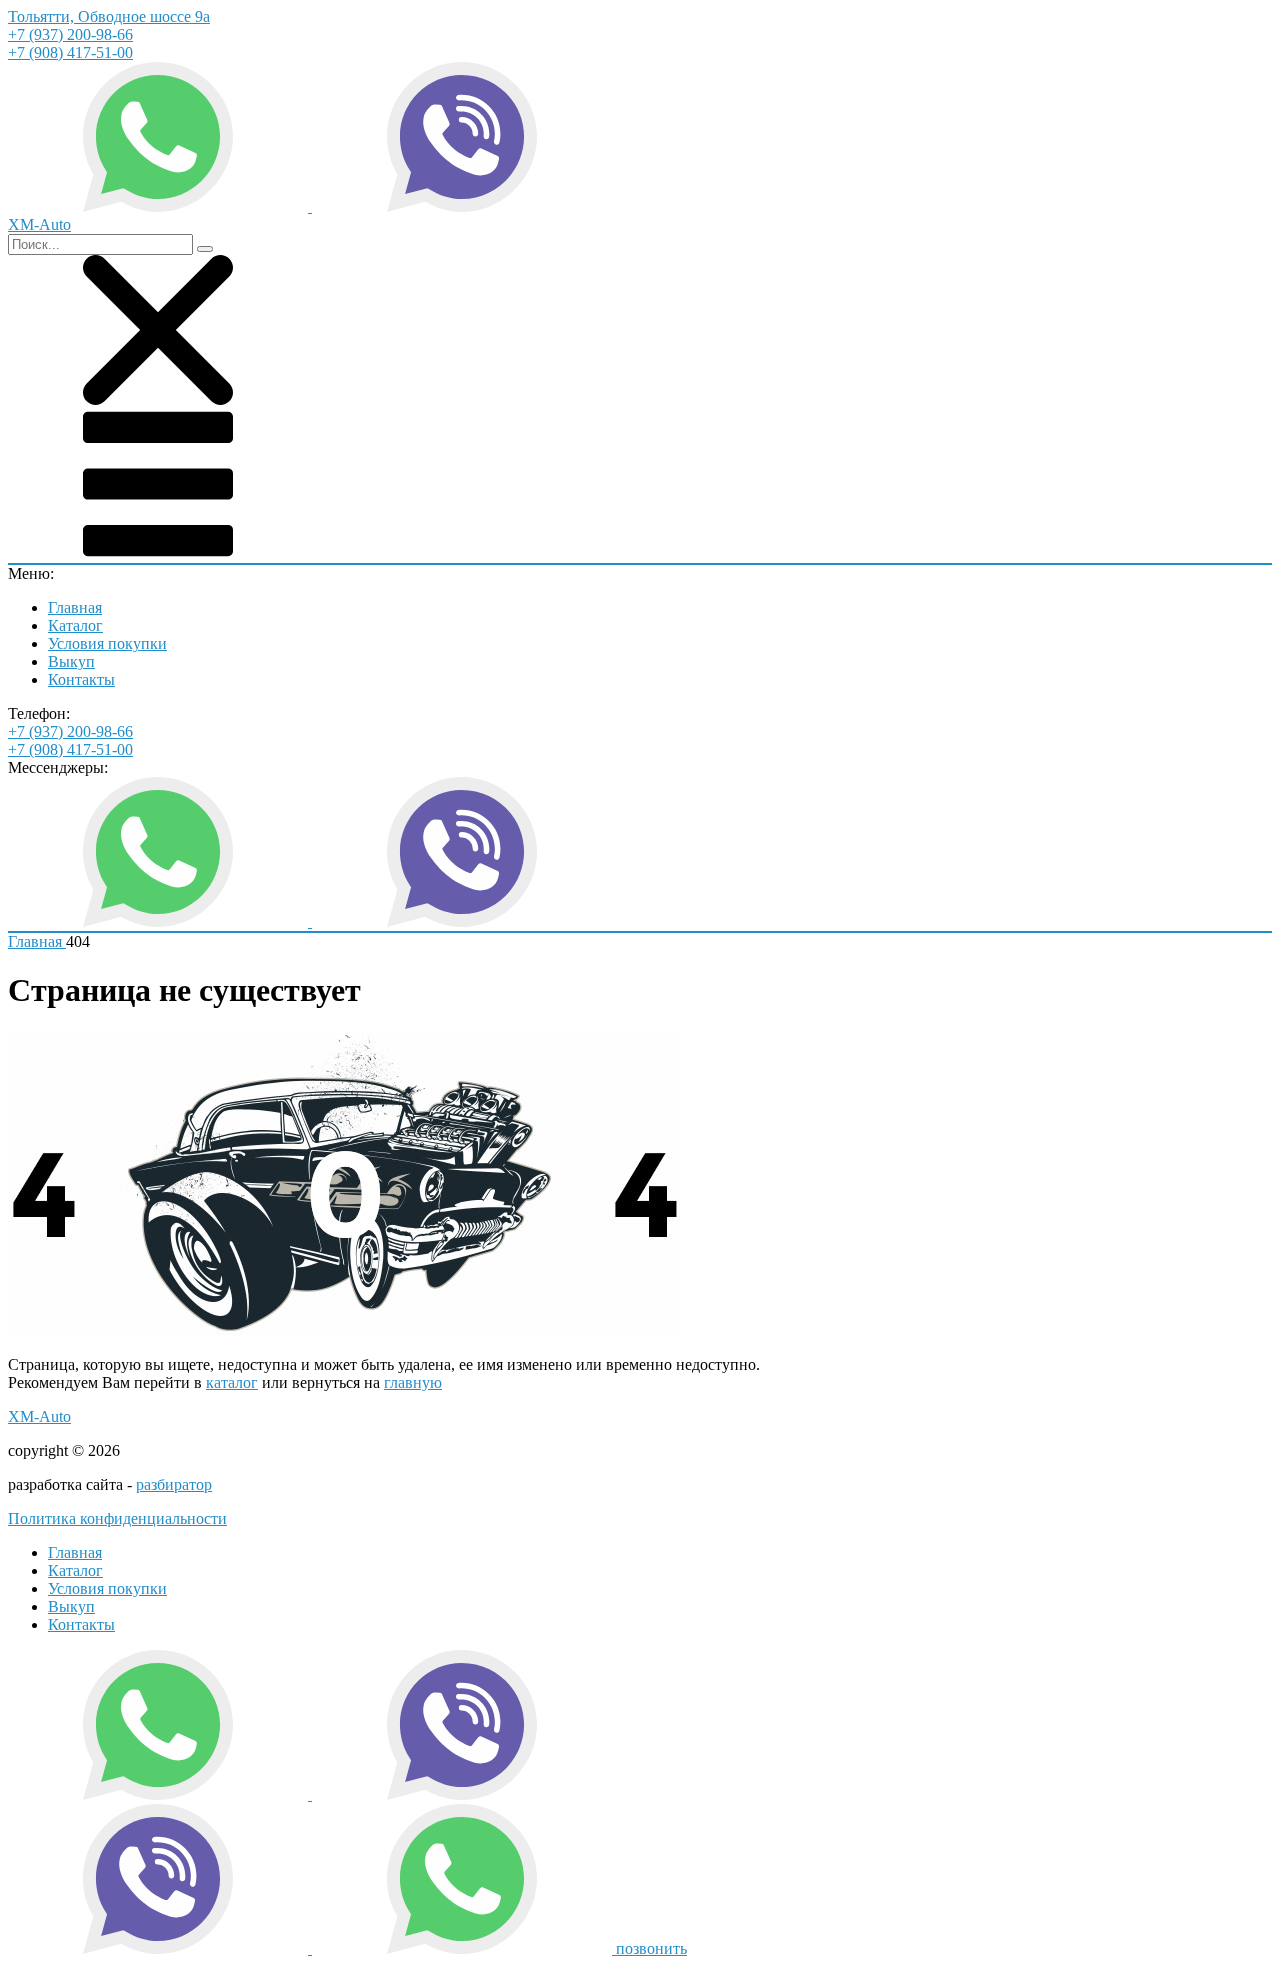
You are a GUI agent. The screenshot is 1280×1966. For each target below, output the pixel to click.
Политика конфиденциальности (117, 1518)
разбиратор (174, 1484)
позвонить (651, 1948)
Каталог (75, 625)
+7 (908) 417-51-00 (70, 52)
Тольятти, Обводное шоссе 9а (109, 16)
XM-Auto (39, 1416)
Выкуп (71, 661)
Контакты (81, 679)
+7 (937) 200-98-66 (70, 34)
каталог (232, 1382)
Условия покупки (107, 643)
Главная (75, 607)
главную (413, 1382)
